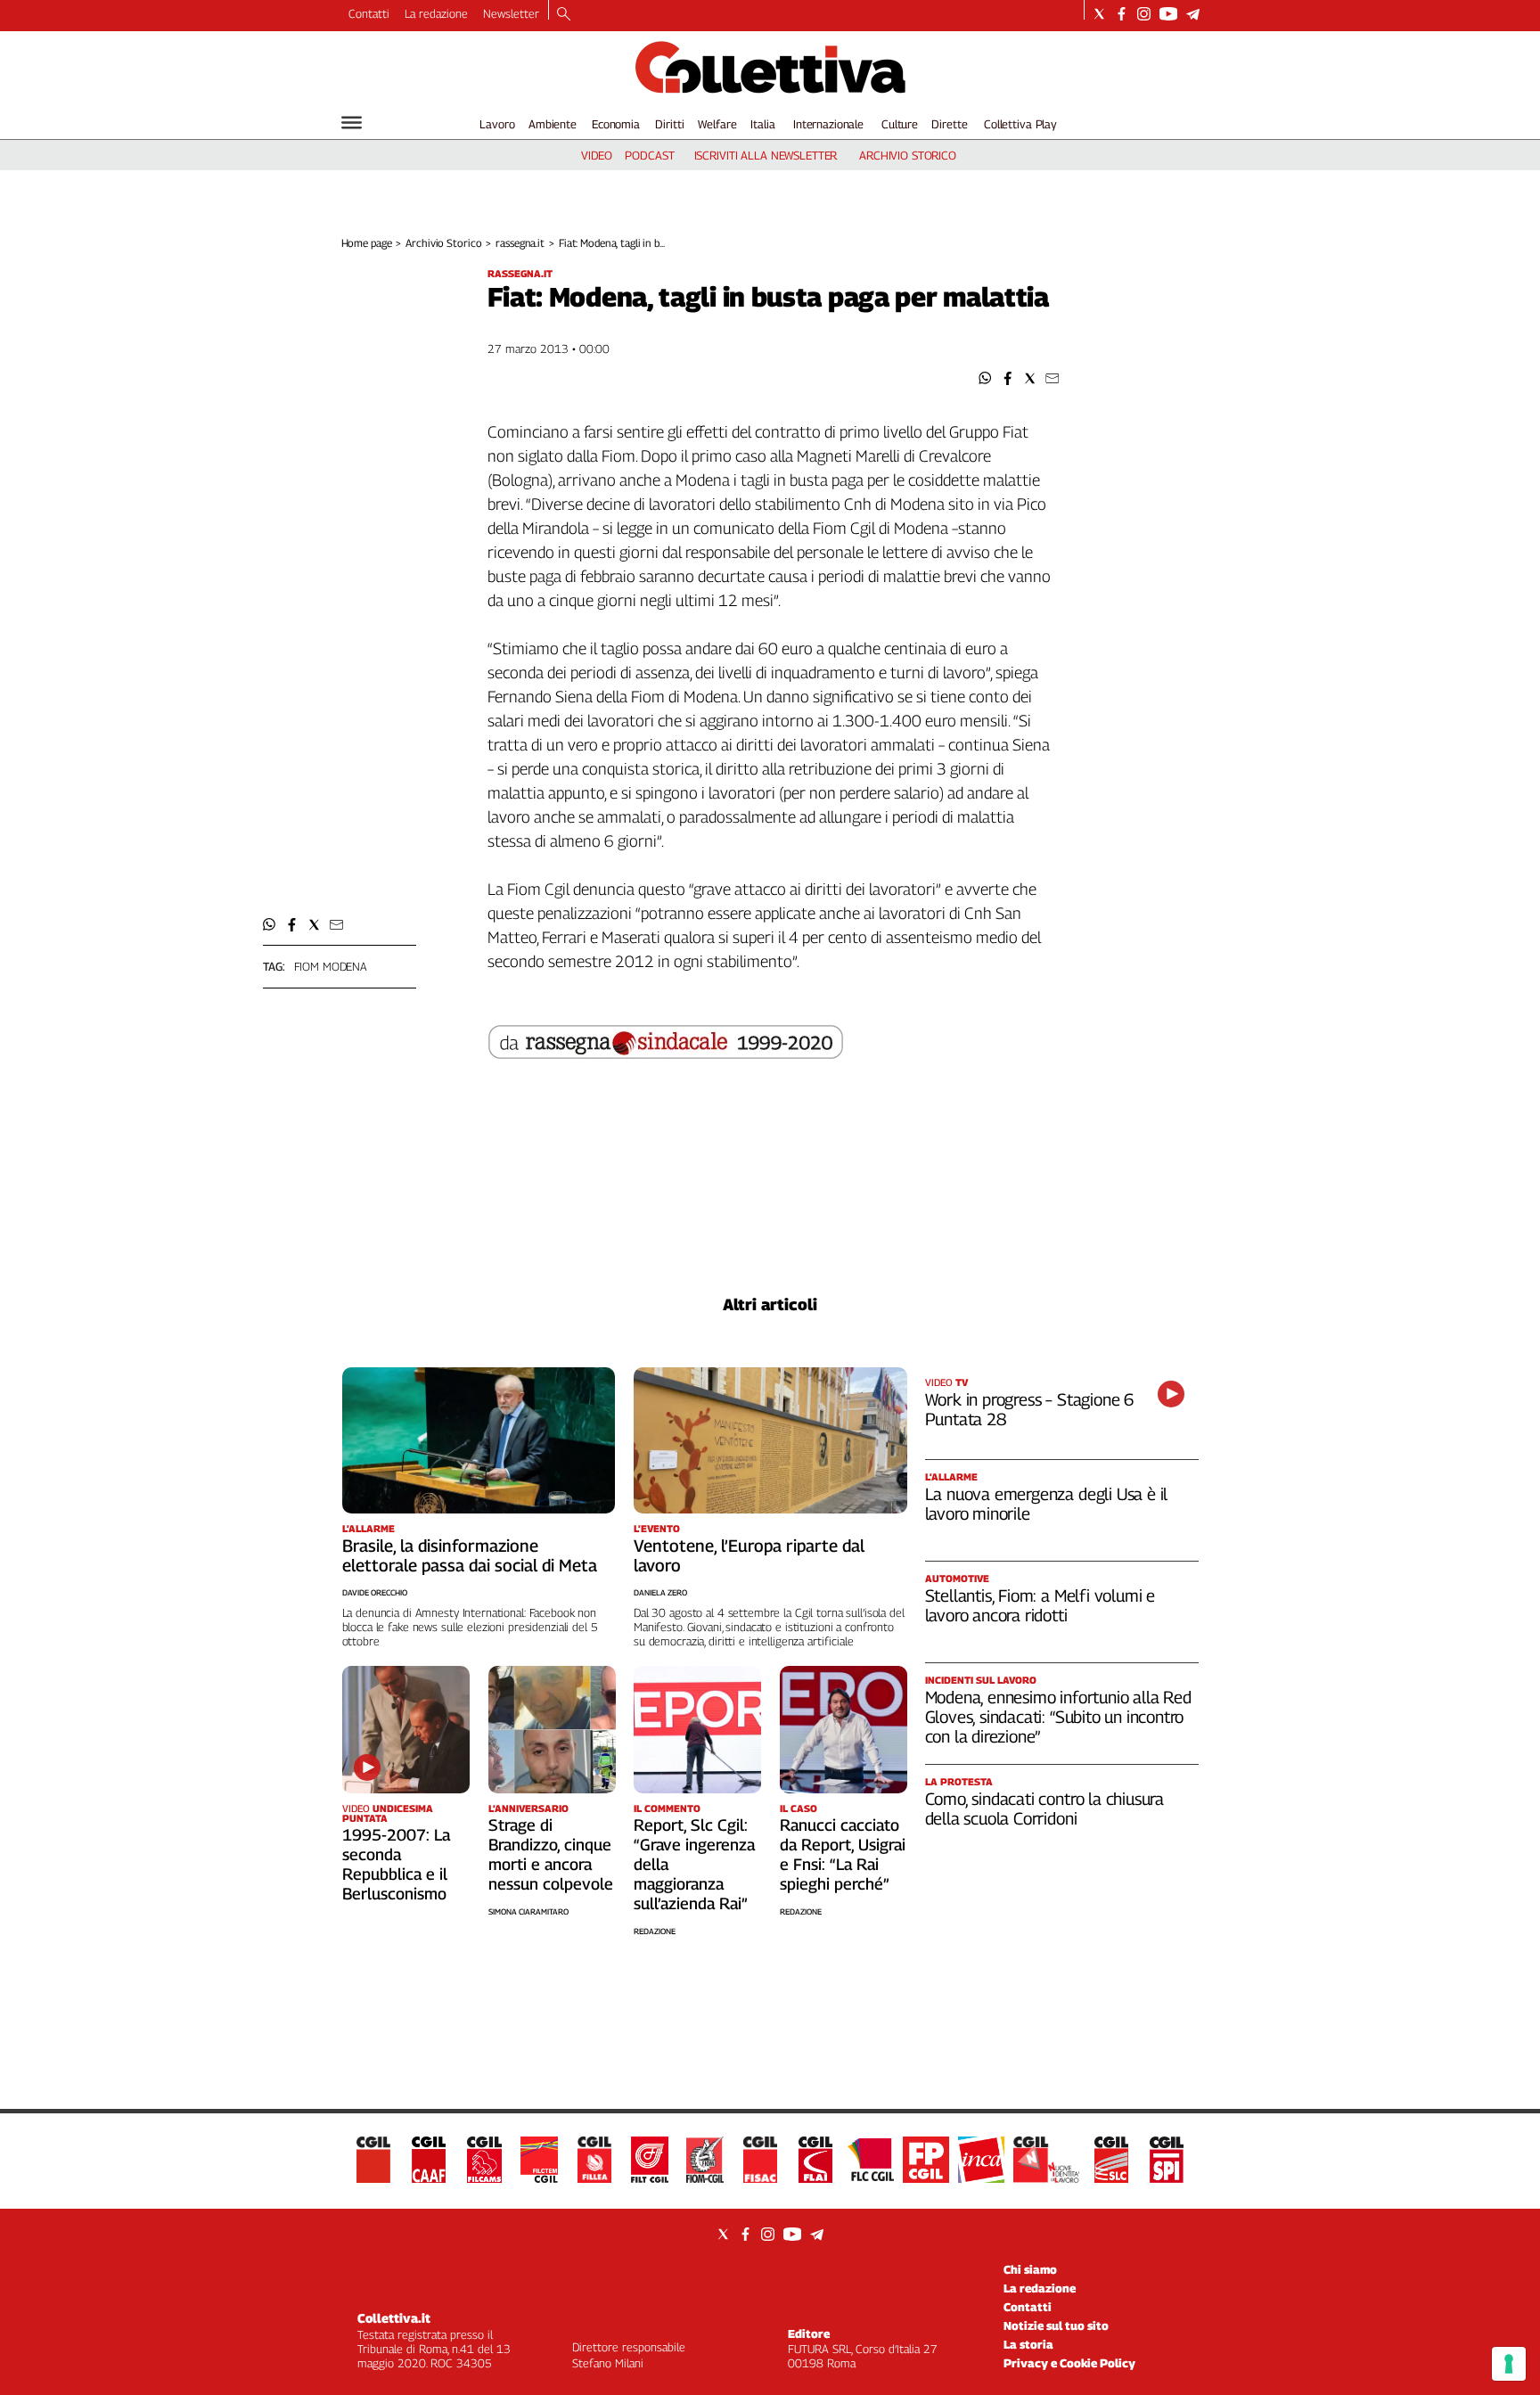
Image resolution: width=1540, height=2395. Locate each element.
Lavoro (497, 124)
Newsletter (511, 13)
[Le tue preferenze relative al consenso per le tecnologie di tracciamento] (1509, 2364)
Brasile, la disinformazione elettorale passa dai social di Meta (470, 1555)
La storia (1028, 2344)
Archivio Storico (443, 243)
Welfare (717, 124)
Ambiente (553, 124)
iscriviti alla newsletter (766, 155)
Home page (367, 243)
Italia (762, 124)
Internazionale (828, 124)
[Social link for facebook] (1122, 14)
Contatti (369, 13)
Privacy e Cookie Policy (1069, 2363)
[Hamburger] (352, 123)
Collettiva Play (1020, 124)
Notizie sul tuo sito (1056, 2325)
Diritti (669, 124)
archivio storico (908, 155)
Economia (616, 124)
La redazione (436, 13)
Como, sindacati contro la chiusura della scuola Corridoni (1045, 1809)
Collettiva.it (394, 2318)
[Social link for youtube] (1168, 14)
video (597, 155)
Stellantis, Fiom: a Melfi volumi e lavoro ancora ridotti (1040, 1605)
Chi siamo (1030, 2269)
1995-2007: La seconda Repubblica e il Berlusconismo (396, 1864)
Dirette (949, 124)
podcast (649, 155)
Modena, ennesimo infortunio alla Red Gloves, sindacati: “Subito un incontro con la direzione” (1058, 1717)
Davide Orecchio (375, 1592)
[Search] (564, 15)
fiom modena (331, 966)
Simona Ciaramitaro (528, 1911)
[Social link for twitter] (1099, 14)
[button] (985, 378)
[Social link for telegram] (1193, 14)
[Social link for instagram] (1144, 14)
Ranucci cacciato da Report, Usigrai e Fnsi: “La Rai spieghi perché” (843, 1854)
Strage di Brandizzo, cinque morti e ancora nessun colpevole (551, 1854)
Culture (900, 124)
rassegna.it (520, 243)
